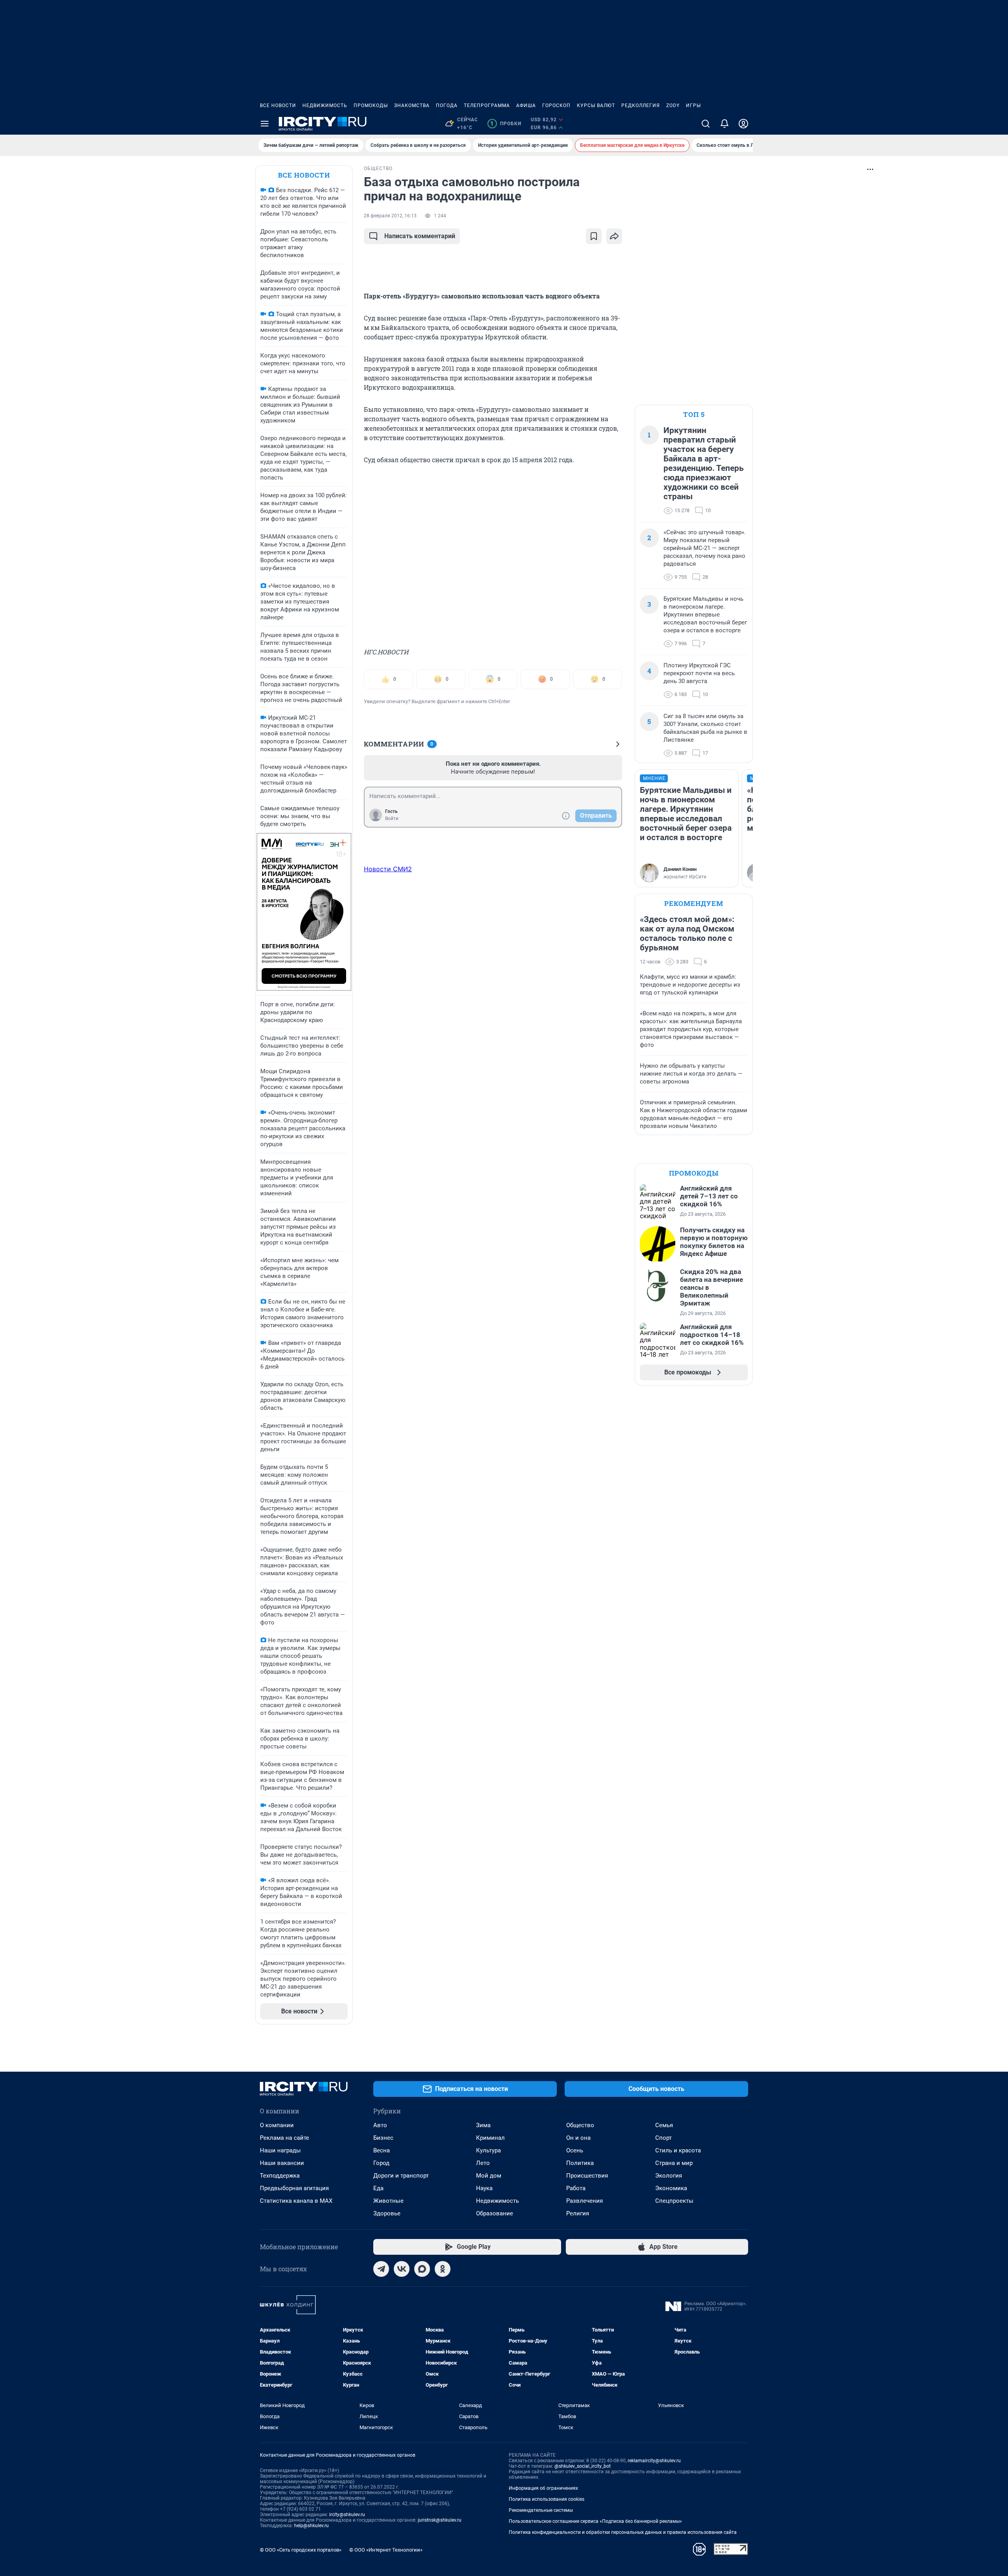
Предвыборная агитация (294, 2188)
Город (381, 2163)
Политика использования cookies (547, 2499)
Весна (382, 2150)
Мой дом (489, 2176)
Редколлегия (641, 106)
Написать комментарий (420, 236)
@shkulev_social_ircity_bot (583, 2466)
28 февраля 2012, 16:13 (390, 216)
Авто (380, 2125)
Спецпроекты (674, 2201)
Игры (693, 106)
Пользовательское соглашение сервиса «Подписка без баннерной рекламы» (595, 2521)
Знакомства (412, 106)
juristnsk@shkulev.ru (440, 2520)
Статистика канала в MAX (296, 2201)
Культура (488, 2150)
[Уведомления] (724, 124)
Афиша (526, 106)
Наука (484, 2188)
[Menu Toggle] (265, 124)
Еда (378, 2188)
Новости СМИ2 (388, 869)
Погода (447, 106)
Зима (483, 2125)
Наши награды (280, 2150)
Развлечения (585, 2201)
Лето (483, 2163)
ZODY (673, 106)
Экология (669, 2176)
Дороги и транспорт (401, 2176)
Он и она (578, 2138)
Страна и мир (674, 2163)
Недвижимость (325, 106)
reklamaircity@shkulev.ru (654, 2461)
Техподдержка (280, 2176)
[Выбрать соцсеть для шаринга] (614, 236)
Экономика (671, 2188)
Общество (580, 2125)
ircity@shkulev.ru (347, 2515)
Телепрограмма (487, 106)
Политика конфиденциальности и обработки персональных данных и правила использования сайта (623, 2532)
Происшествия (587, 2176)
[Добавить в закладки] (594, 236)
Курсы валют (596, 106)
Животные (388, 2201)
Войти (392, 819)
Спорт (663, 2138)
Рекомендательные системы (541, 2510)
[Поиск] (706, 124)
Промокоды (371, 106)
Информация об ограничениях (543, 2488)
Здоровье (387, 2213)
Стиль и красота (678, 2150)
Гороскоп (556, 106)
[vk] (402, 2269)
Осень (575, 2150)
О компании (277, 2125)
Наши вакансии (282, 2163)
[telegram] (381, 2269)
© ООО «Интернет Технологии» (386, 2550)
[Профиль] (743, 124)
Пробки (506, 124)
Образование (495, 2213)
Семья (664, 2125)
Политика (580, 2163)
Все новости (278, 106)
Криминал (490, 2138)
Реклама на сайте (284, 2138)
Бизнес (383, 2138)
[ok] (443, 2269)
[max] (422, 2269)
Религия (578, 2213)
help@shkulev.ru (311, 2526)
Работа (576, 2188)
